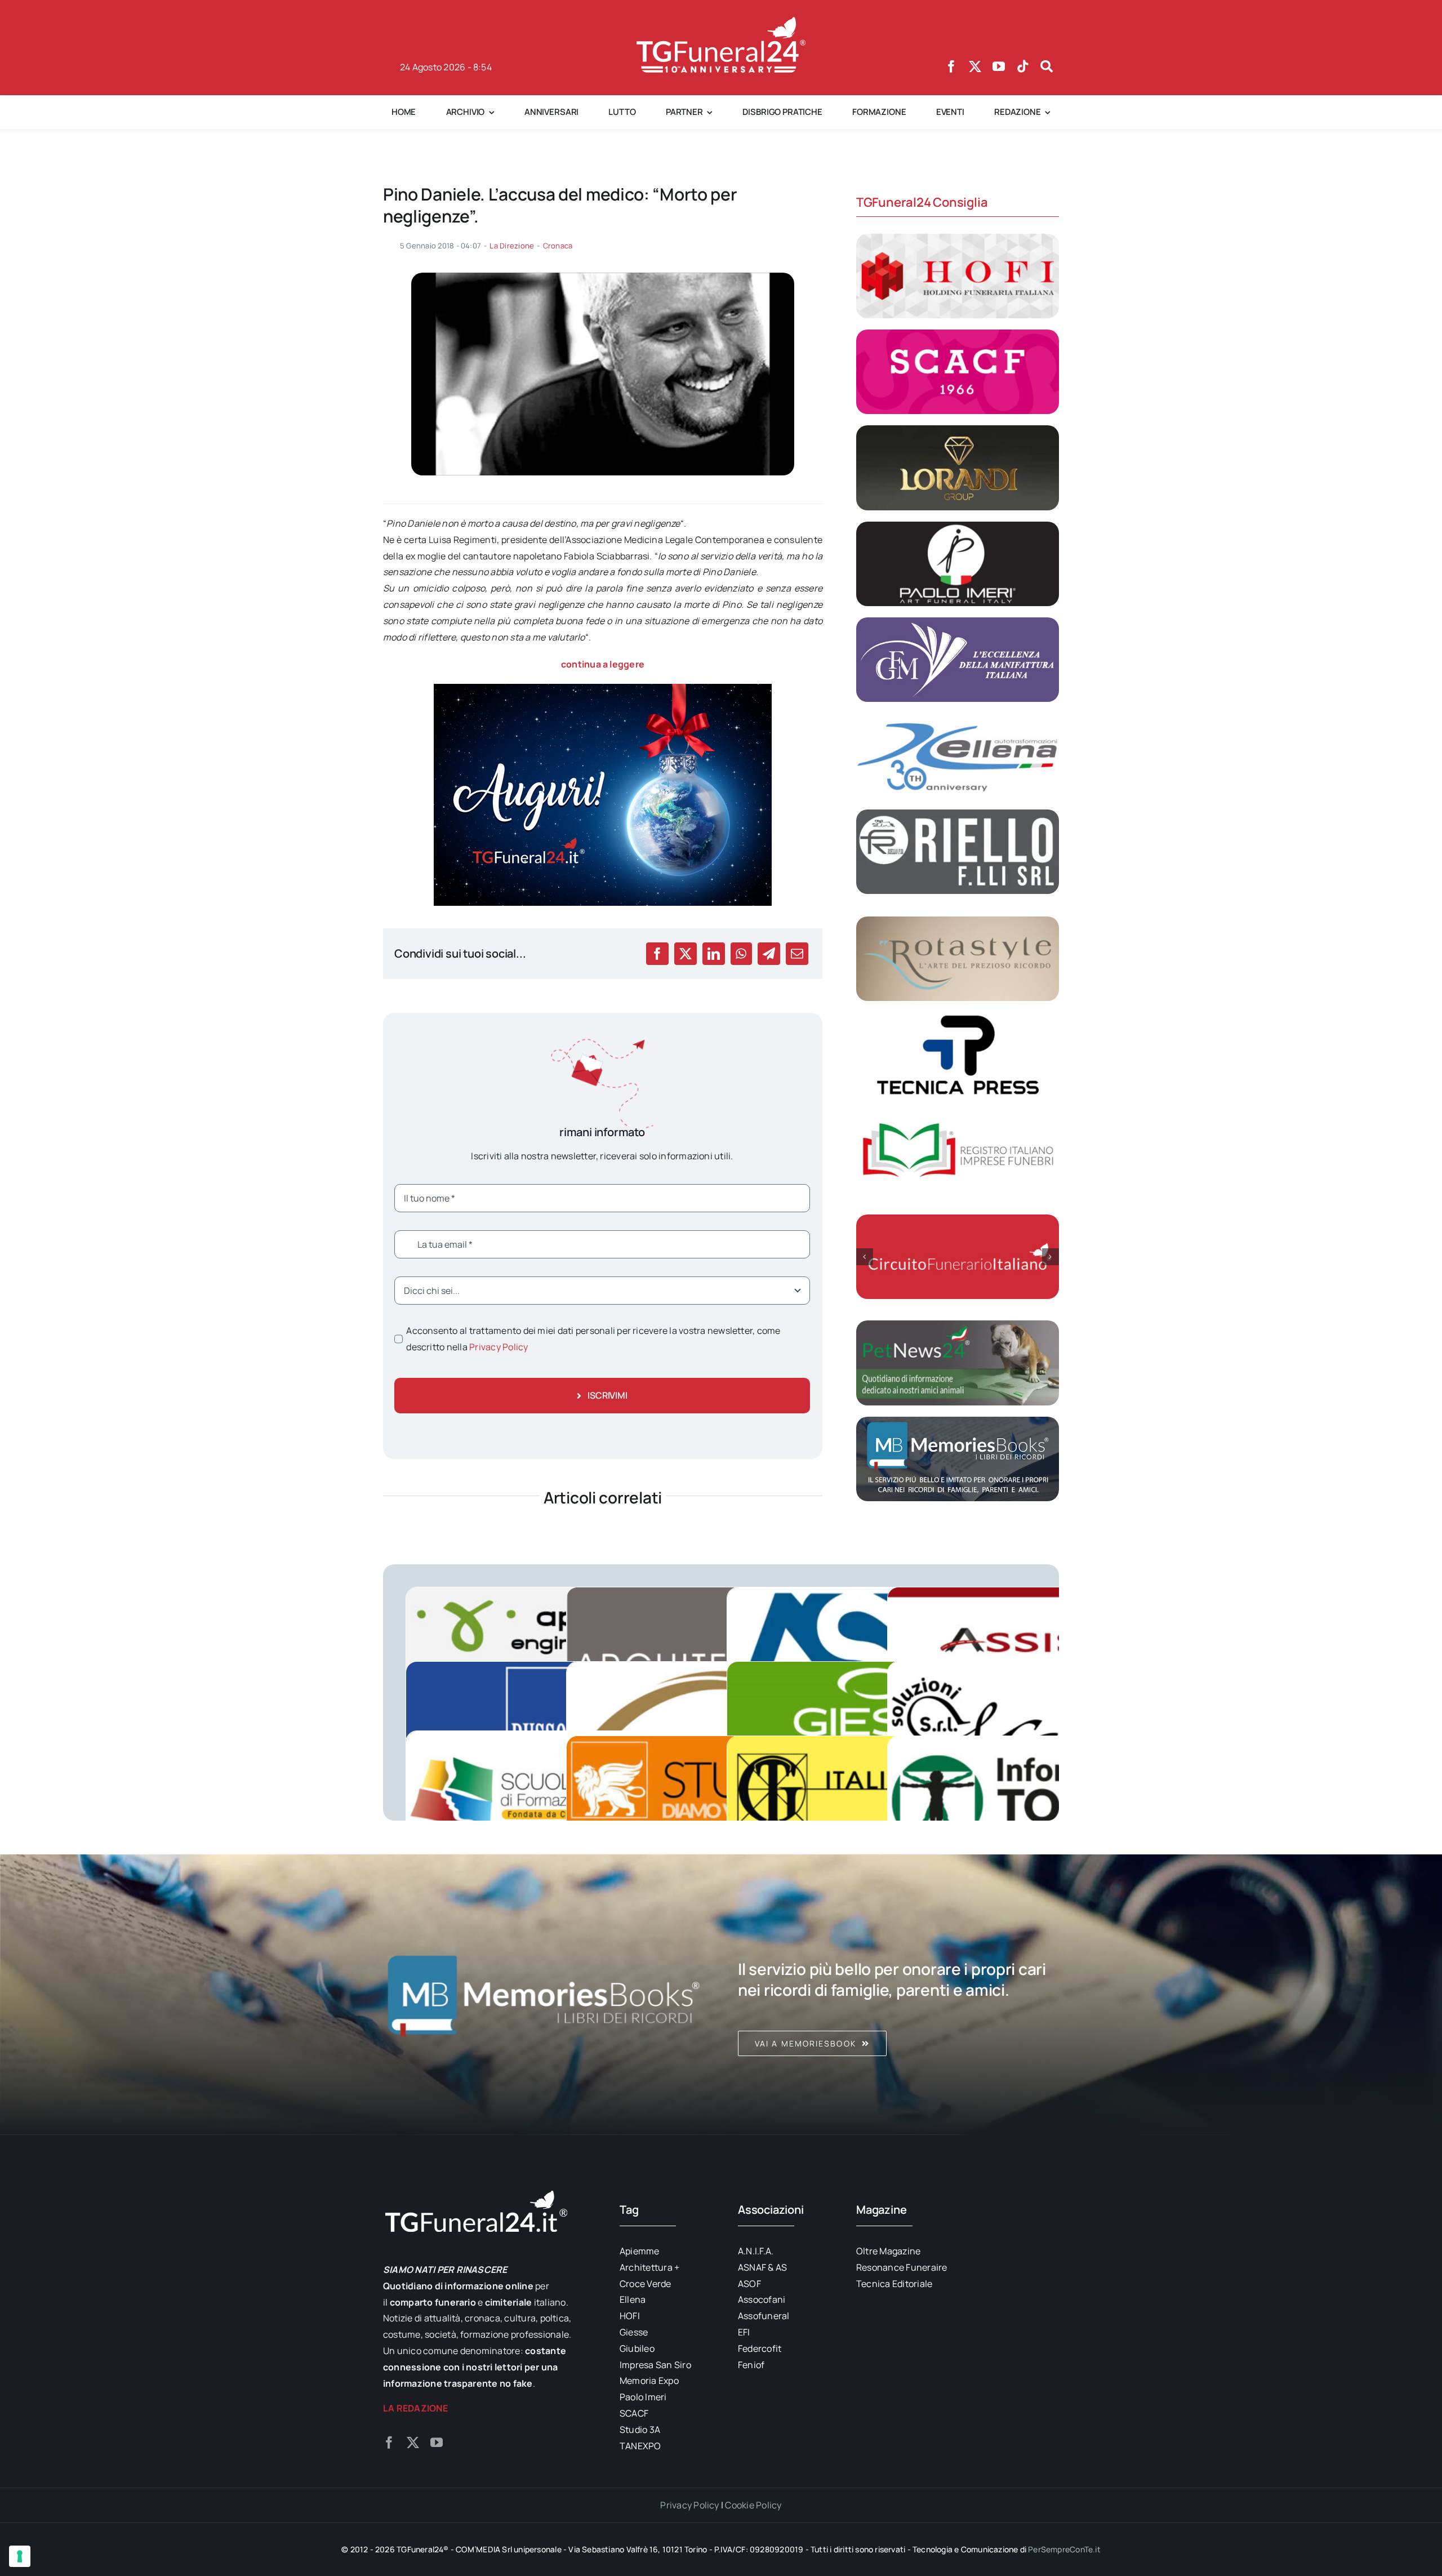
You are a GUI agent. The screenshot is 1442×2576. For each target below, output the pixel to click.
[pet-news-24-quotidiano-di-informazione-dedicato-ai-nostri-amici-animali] (958, 1325)
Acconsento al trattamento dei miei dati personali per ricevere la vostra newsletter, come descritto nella (593, 1339)
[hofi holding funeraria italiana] (958, 238)
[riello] (958, 814)
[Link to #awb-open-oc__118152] (1047, 66)
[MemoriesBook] (544, 1995)
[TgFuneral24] (721, 21)
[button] (865, 1257)
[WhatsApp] (741, 954)
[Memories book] (898, 1995)
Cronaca (558, 246)
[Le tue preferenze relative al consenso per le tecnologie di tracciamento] (20, 2556)
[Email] (797, 954)
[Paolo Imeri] (958, 526)
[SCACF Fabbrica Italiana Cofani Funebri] (958, 334)
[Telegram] (769, 954)
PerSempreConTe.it (1064, 2549)
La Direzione (512, 246)
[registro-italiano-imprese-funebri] (958, 1113)
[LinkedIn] (714, 954)
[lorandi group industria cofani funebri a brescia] (958, 430)
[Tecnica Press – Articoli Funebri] (958, 1017)
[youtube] (999, 66)
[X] (686, 954)
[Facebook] (657, 954)
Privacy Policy (499, 1347)
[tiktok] (1023, 66)
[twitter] (975, 66)
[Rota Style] (958, 921)
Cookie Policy (753, 2505)
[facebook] (951, 66)
